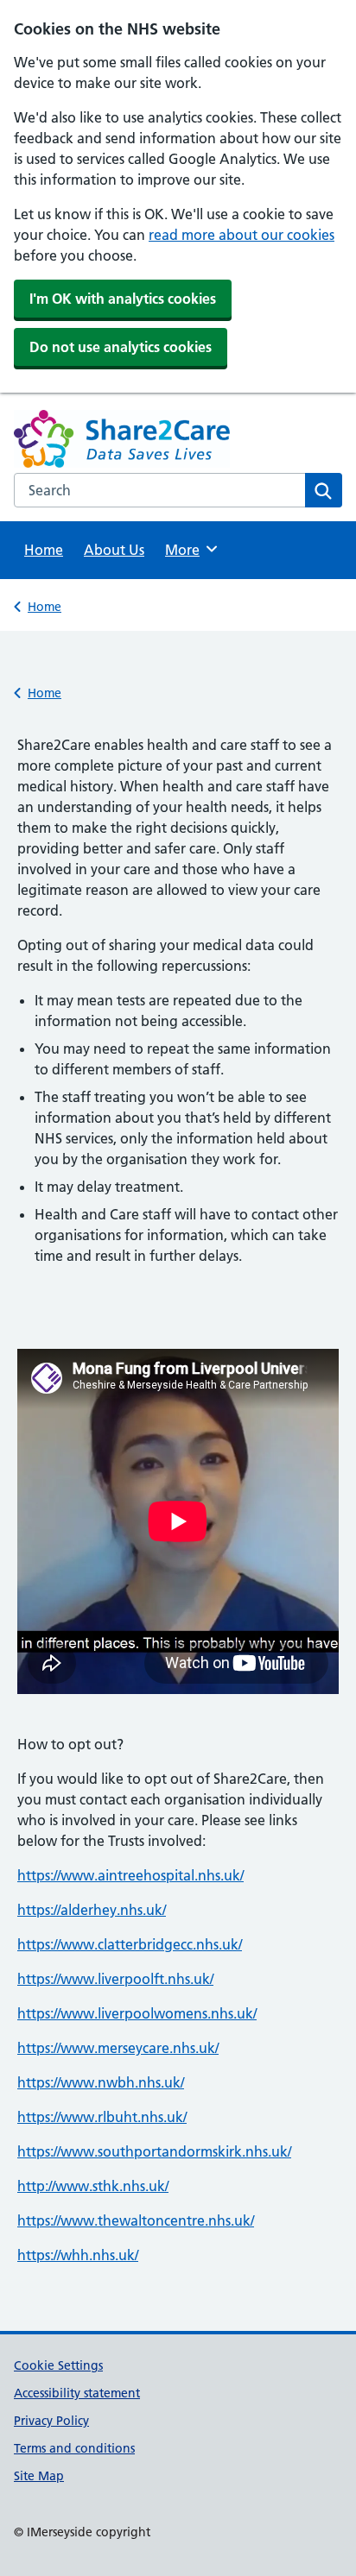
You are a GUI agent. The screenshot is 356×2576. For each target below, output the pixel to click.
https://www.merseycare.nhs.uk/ (118, 2048)
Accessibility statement (77, 2393)
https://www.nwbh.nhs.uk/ (101, 2082)
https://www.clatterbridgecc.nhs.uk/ (130, 1944)
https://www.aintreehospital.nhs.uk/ (130, 1875)
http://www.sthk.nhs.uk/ (93, 2186)
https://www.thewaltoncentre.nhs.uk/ (136, 2220)
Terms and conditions (74, 2448)
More (188, 550)
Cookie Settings (58, 2365)
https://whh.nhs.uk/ (78, 2255)
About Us (114, 550)
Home (44, 550)
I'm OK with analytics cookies (123, 299)
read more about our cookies (242, 235)
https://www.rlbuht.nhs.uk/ (102, 2117)
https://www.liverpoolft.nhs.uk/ (115, 1979)
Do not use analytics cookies (121, 347)
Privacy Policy (51, 2421)
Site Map (39, 2476)
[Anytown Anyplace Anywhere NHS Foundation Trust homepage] (96, 441)
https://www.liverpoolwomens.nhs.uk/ (137, 2013)
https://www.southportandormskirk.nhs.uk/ (154, 2151)
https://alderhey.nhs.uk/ (92, 1910)
